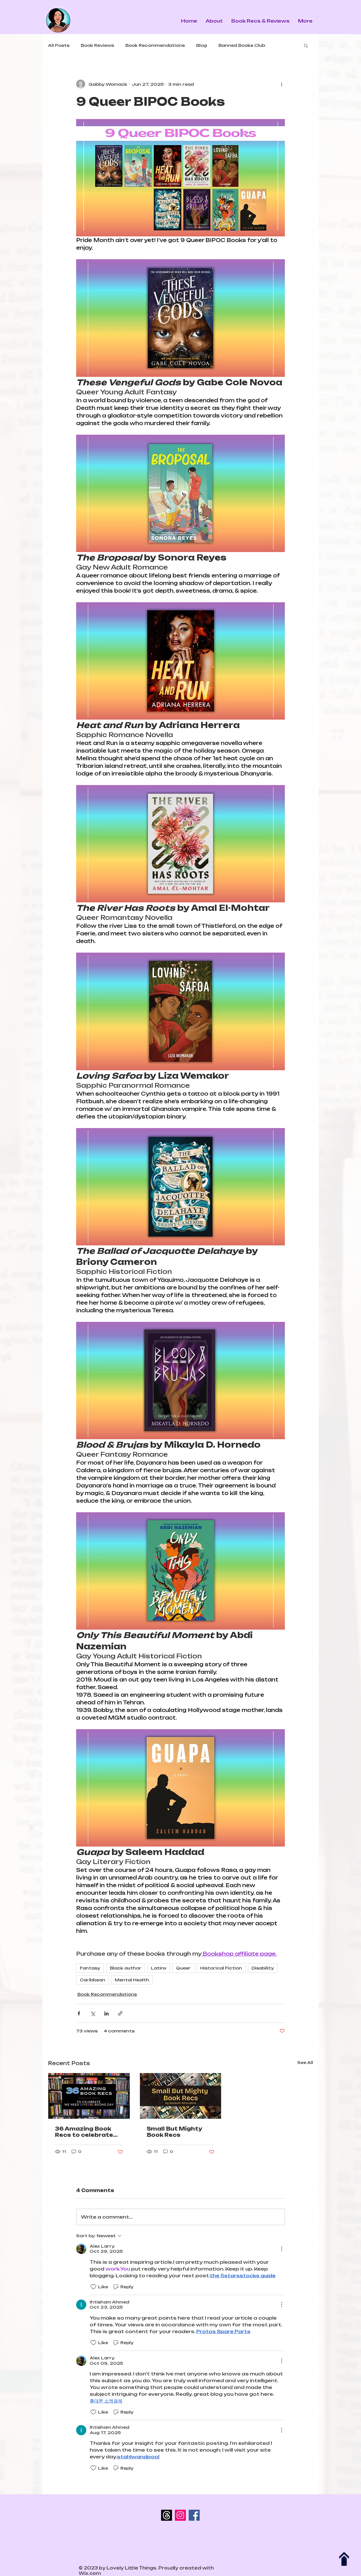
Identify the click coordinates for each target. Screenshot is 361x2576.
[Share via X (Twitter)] (93, 2013)
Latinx (159, 1968)
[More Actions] (281, 2249)
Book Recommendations (155, 45)
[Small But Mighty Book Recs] (181, 2096)
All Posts (59, 45)
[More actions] (281, 84)
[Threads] (167, 2515)
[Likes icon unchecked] (93, 2287)
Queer (183, 1968)
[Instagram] (180, 2515)
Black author (126, 1968)
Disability (263, 1968)
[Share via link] (120, 2013)
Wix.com (90, 2573)
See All (305, 2062)
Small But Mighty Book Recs (174, 2132)
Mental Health (132, 1980)
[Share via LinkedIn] (106, 2013)
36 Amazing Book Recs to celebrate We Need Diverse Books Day (84, 2132)
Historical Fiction (221, 1968)
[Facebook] (194, 2515)
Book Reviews (97, 45)
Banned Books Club (242, 45)
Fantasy (90, 1968)
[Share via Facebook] (79, 2013)
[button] (306, 45)
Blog (202, 45)
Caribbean (93, 1980)
